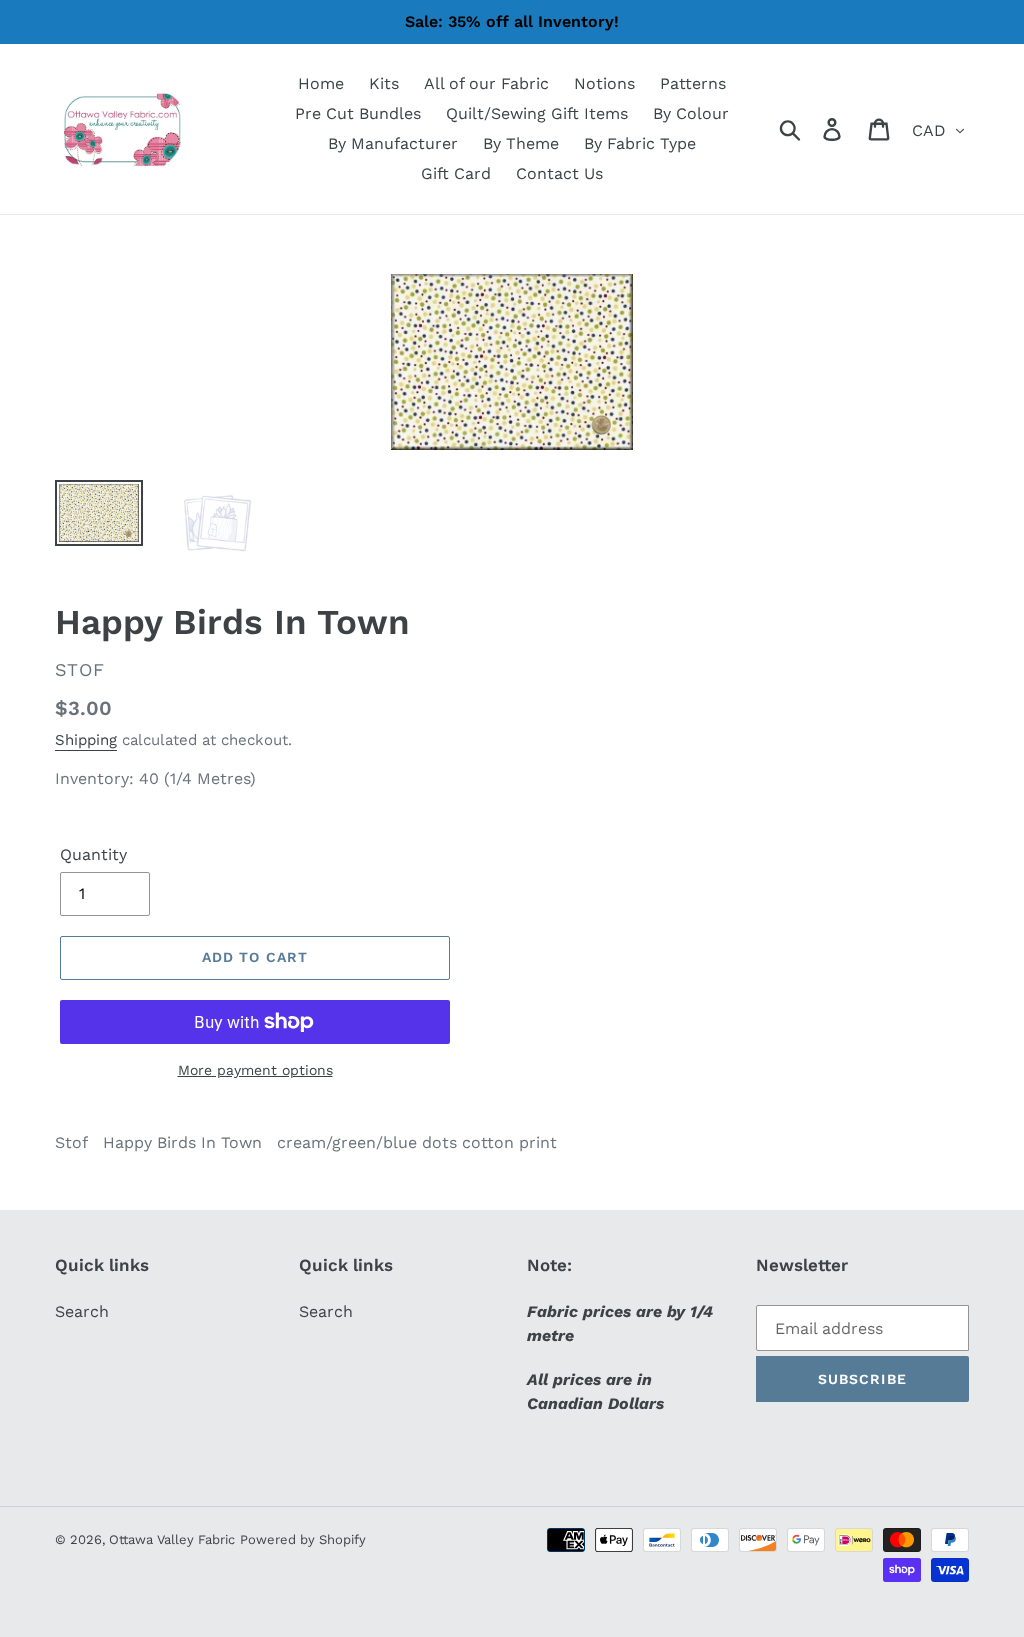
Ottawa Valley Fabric (172, 1539)
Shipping (86, 740)
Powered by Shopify (303, 1539)
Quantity (93, 854)
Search (82, 1311)
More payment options (255, 1070)
